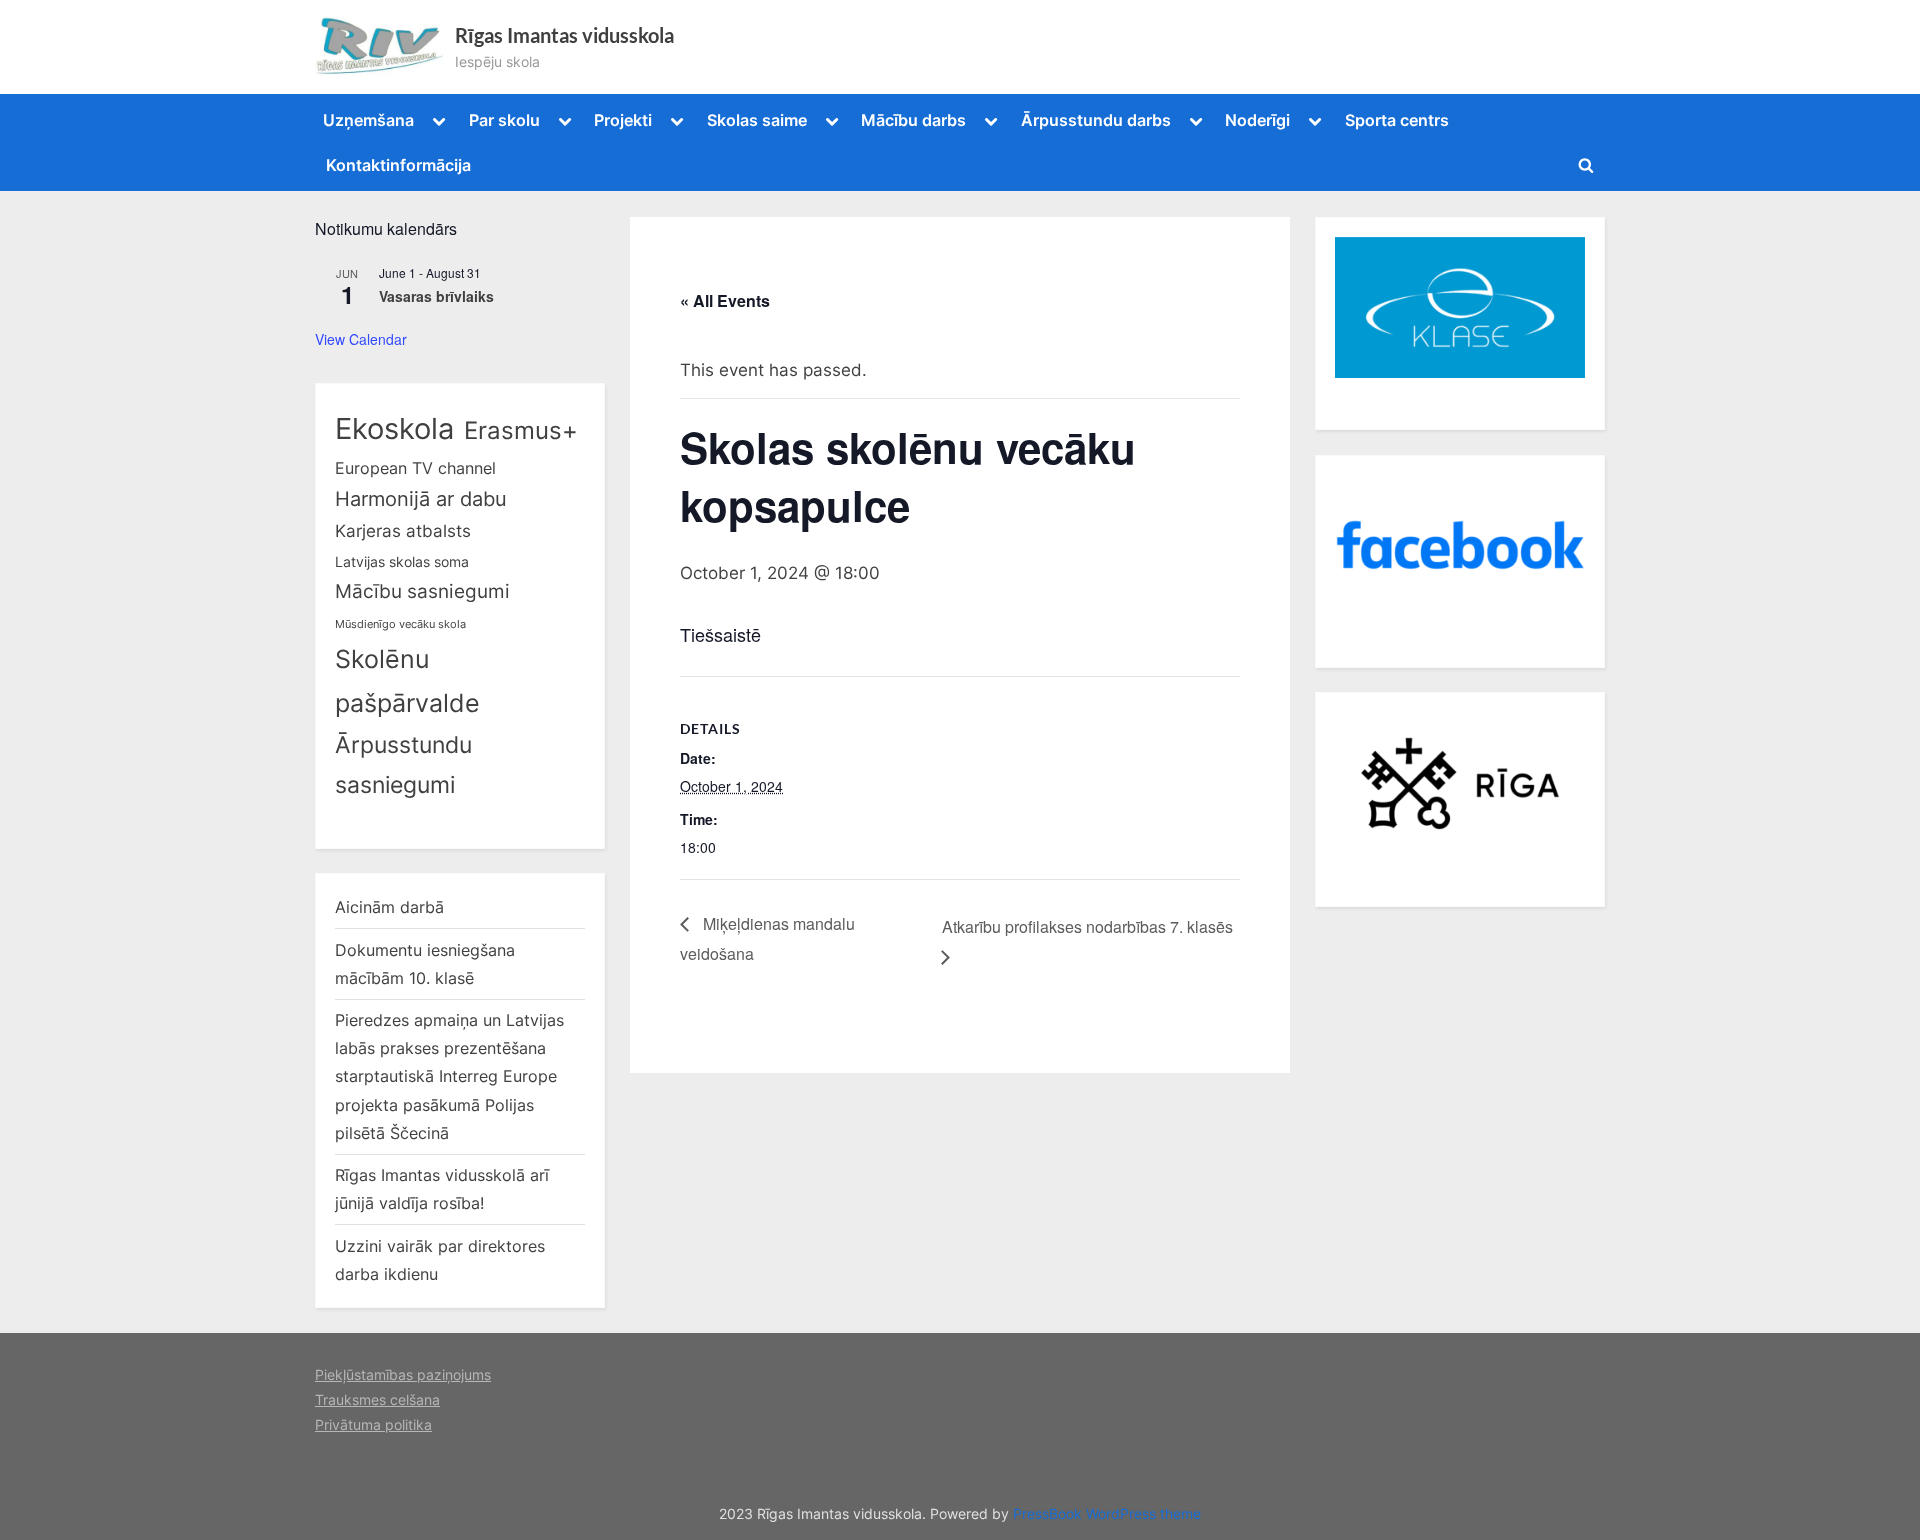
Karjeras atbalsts (403, 531)
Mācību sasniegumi (422, 591)
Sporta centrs (1397, 120)
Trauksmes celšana (377, 1399)
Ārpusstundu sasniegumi (403, 765)
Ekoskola (394, 428)
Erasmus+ (521, 430)
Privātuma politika (373, 1424)
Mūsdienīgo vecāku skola (400, 624)
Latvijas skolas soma (402, 561)
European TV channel (415, 468)
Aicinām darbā (389, 907)
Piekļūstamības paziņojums (403, 1374)
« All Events (725, 300)
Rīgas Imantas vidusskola (564, 35)
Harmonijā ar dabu (421, 499)
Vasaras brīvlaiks (436, 296)
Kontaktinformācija (398, 165)
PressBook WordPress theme (1107, 1514)
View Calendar (361, 339)
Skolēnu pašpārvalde (407, 681)
